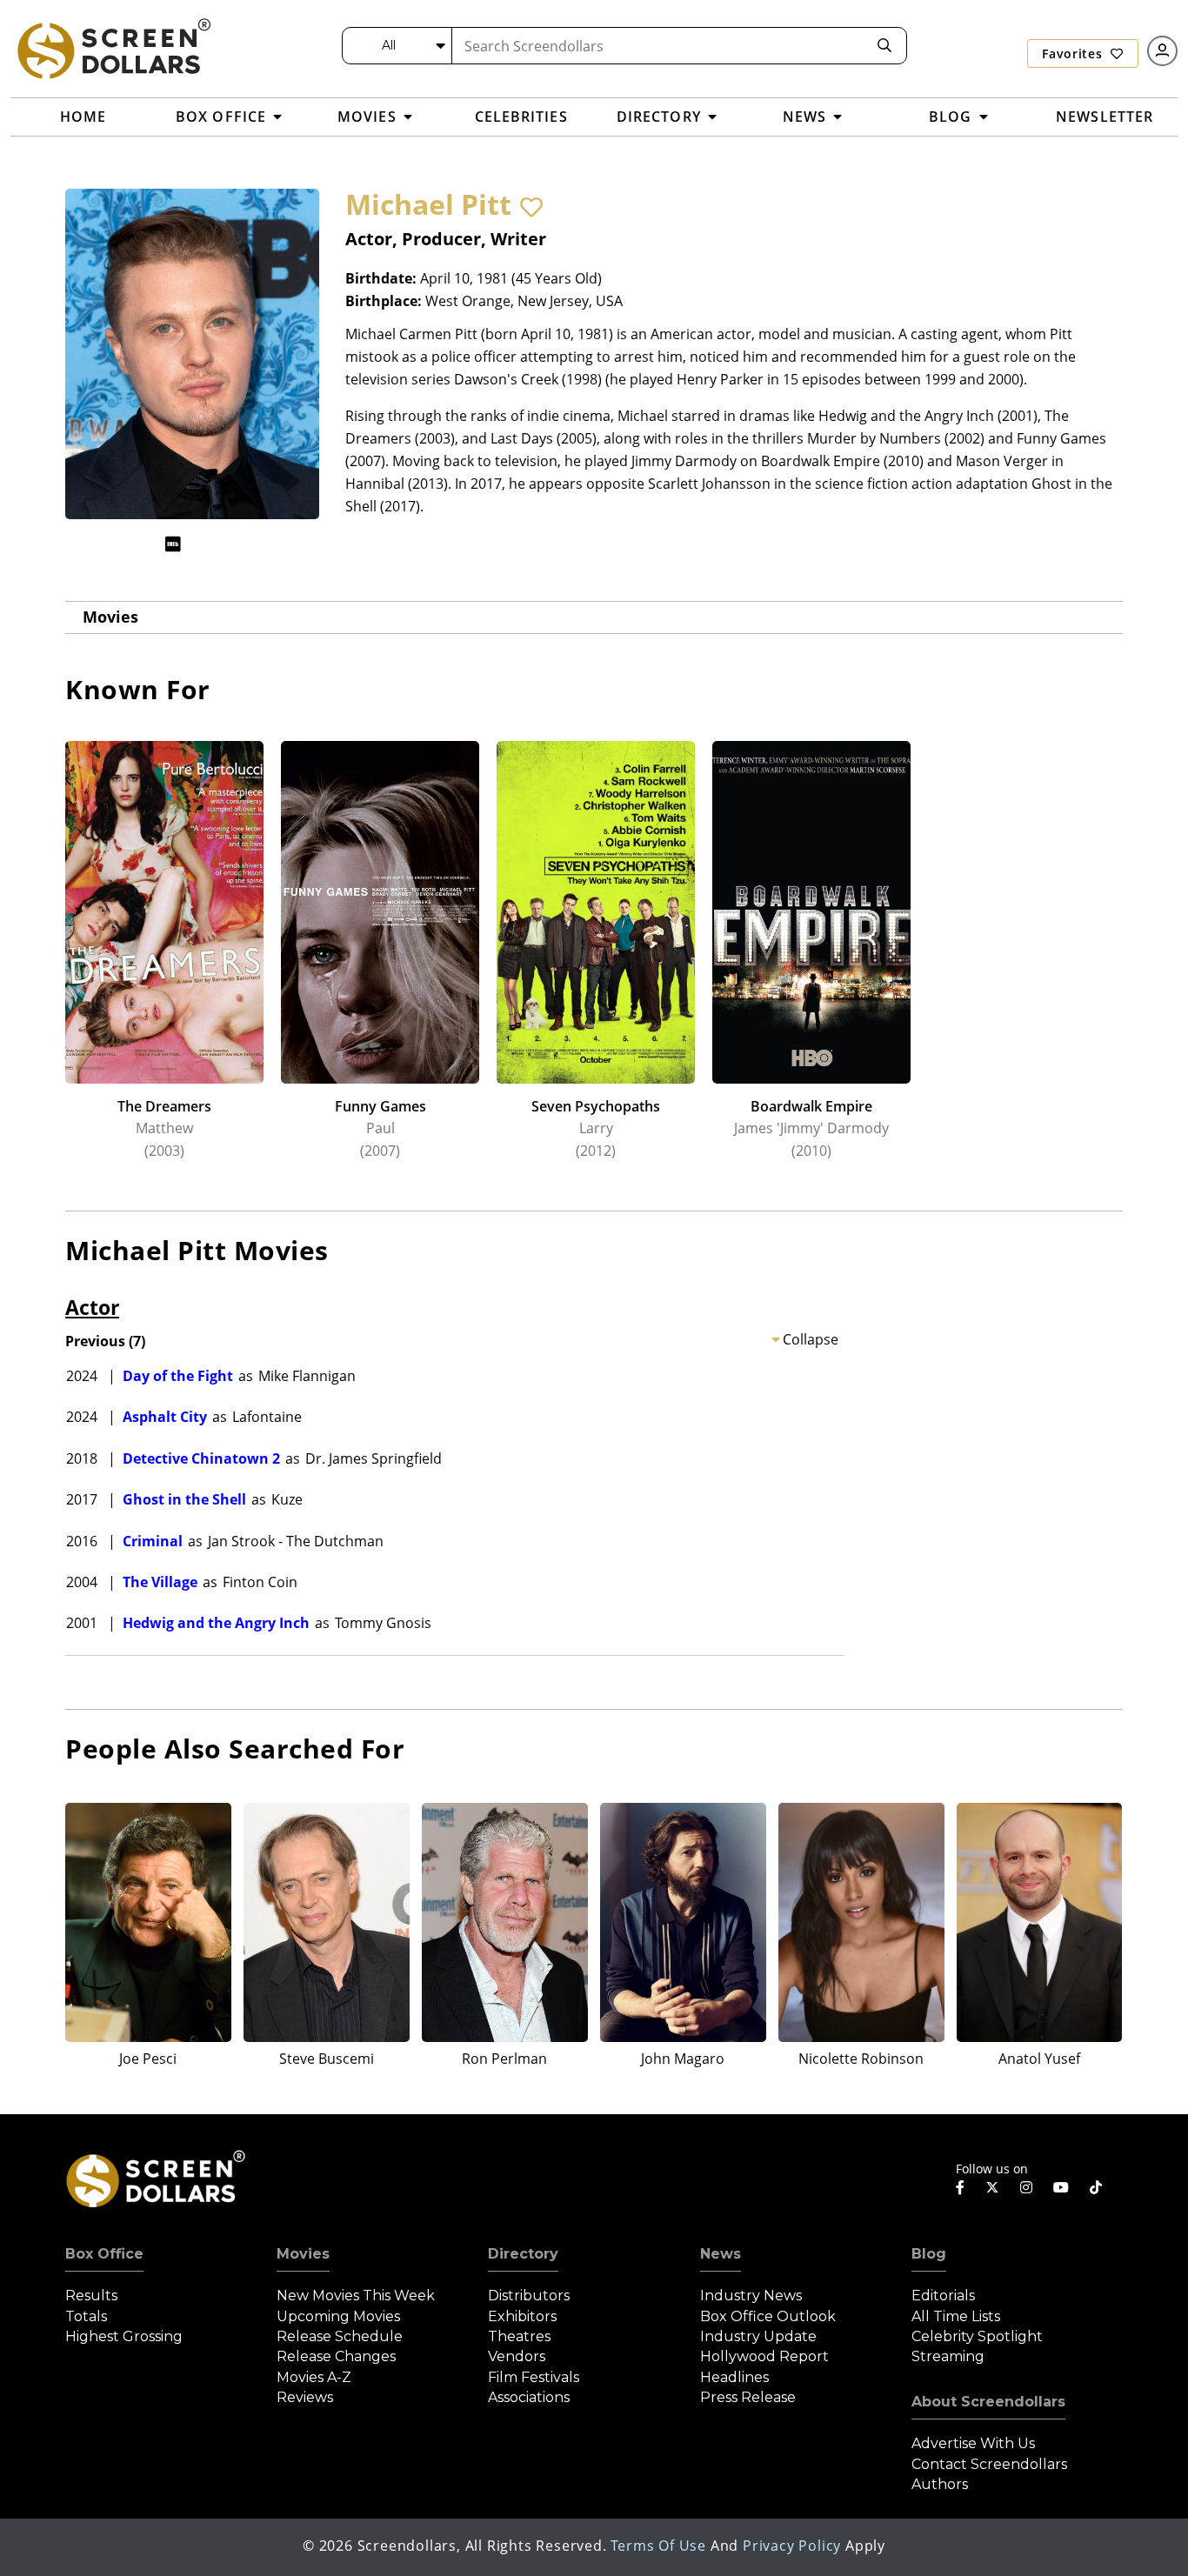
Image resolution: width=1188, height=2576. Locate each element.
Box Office (104, 2254)
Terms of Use (658, 2546)
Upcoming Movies (338, 2316)
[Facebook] (960, 2187)
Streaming (948, 2356)
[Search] (884, 46)
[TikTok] (1096, 2187)
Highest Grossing (124, 2336)
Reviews (305, 2397)
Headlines (734, 2377)
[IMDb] (173, 544)
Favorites (1074, 53)
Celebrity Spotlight (977, 2336)
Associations (529, 2397)
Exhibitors (522, 2316)
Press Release (748, 2397)
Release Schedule (340, 2336)
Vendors (517, 2356)
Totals (86, 2316)
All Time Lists (956, 2316)
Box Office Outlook (768, 2316)
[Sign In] (1162, 51)
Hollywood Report (764, 2356)
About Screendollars (988, 2402)
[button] (531, 207)
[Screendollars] (113, 48)
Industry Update (758, 2336)
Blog (929, 2254)
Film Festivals (534, 2377)
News (721, 2254)
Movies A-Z (314, 2377)
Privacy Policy (792, 2546)
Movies (110, 617)
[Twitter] (992, 2186)
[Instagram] (1026, 2187)
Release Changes (336, 2356)
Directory (523, 2254)
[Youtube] (1061, 2187)
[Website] (207, 544)
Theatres (519, 2336)
